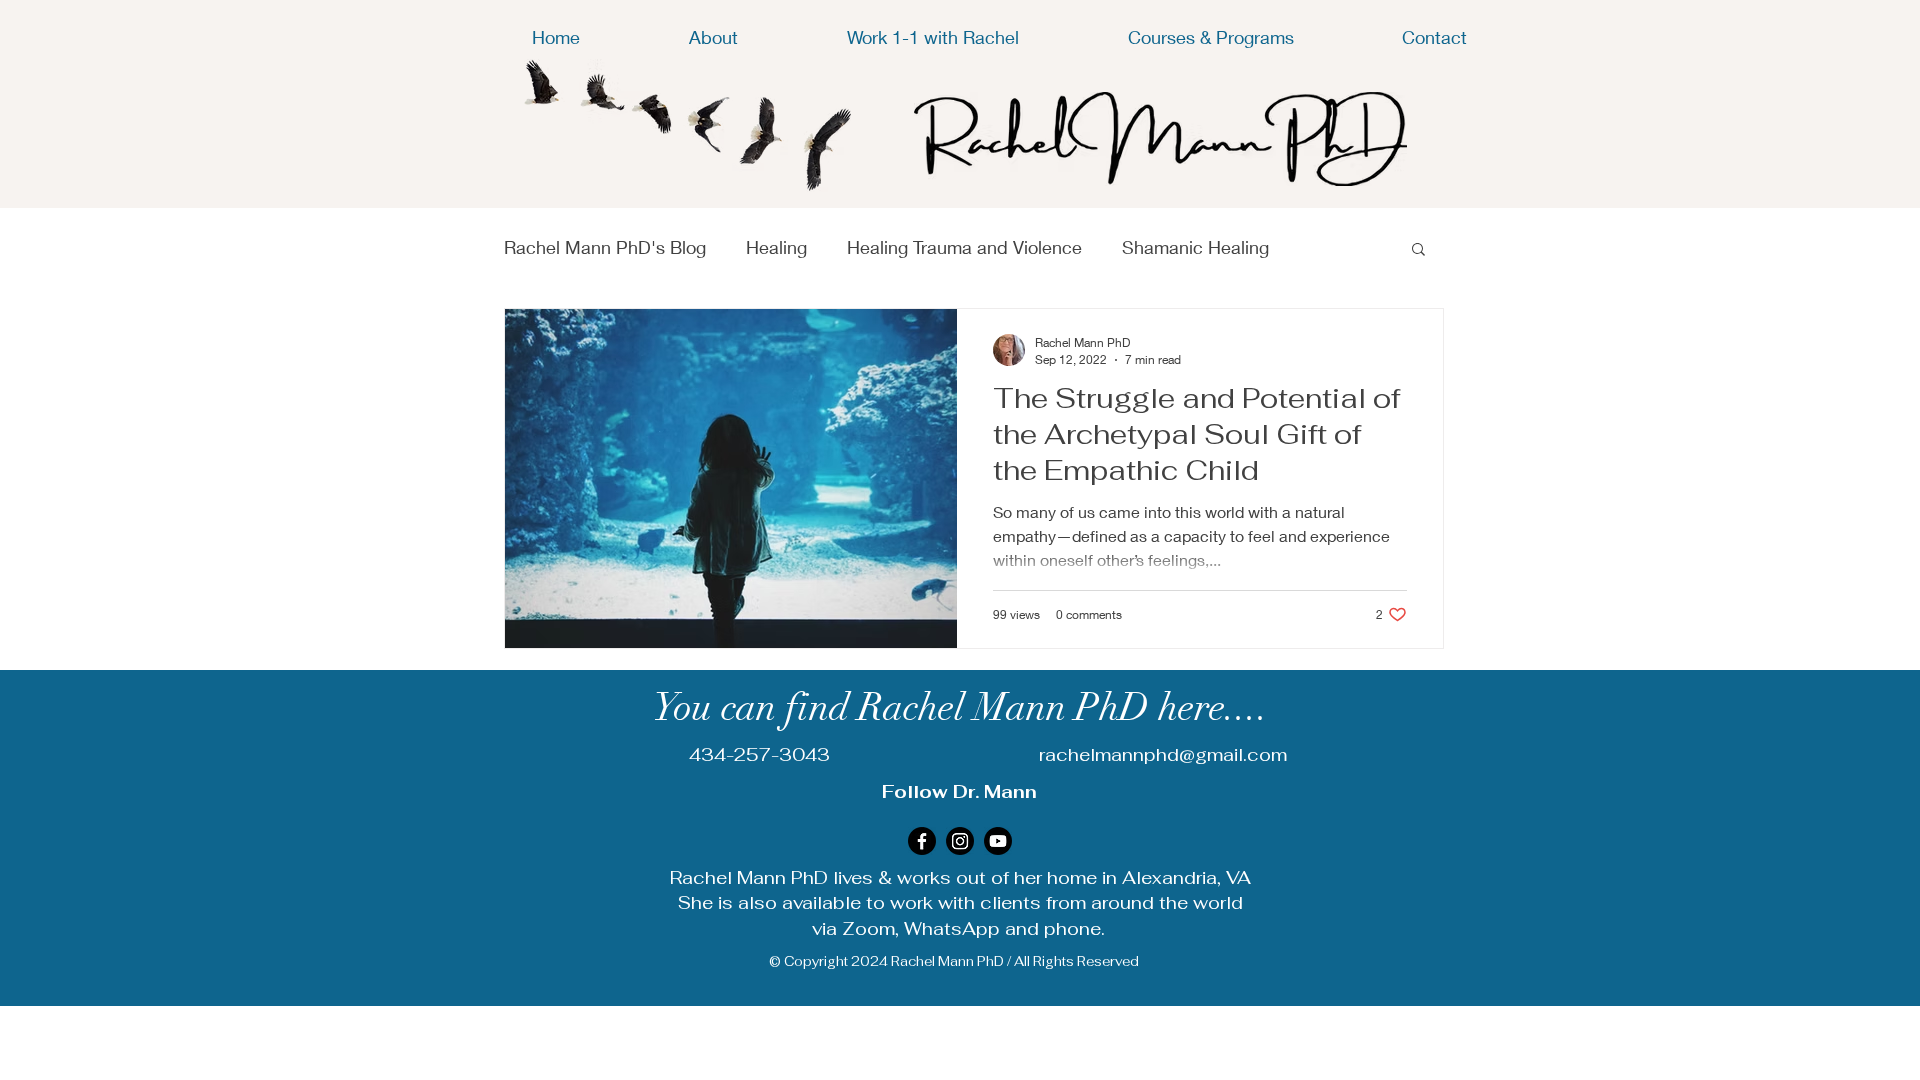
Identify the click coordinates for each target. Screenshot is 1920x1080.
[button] (1418, 250)
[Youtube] (998, 841)
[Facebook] (922, 841)
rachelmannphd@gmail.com (1163, 754)
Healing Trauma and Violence (964, 247)
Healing (776, 247)
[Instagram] (960, 841)
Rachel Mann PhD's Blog (605, 247)
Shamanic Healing (1195, 247)
